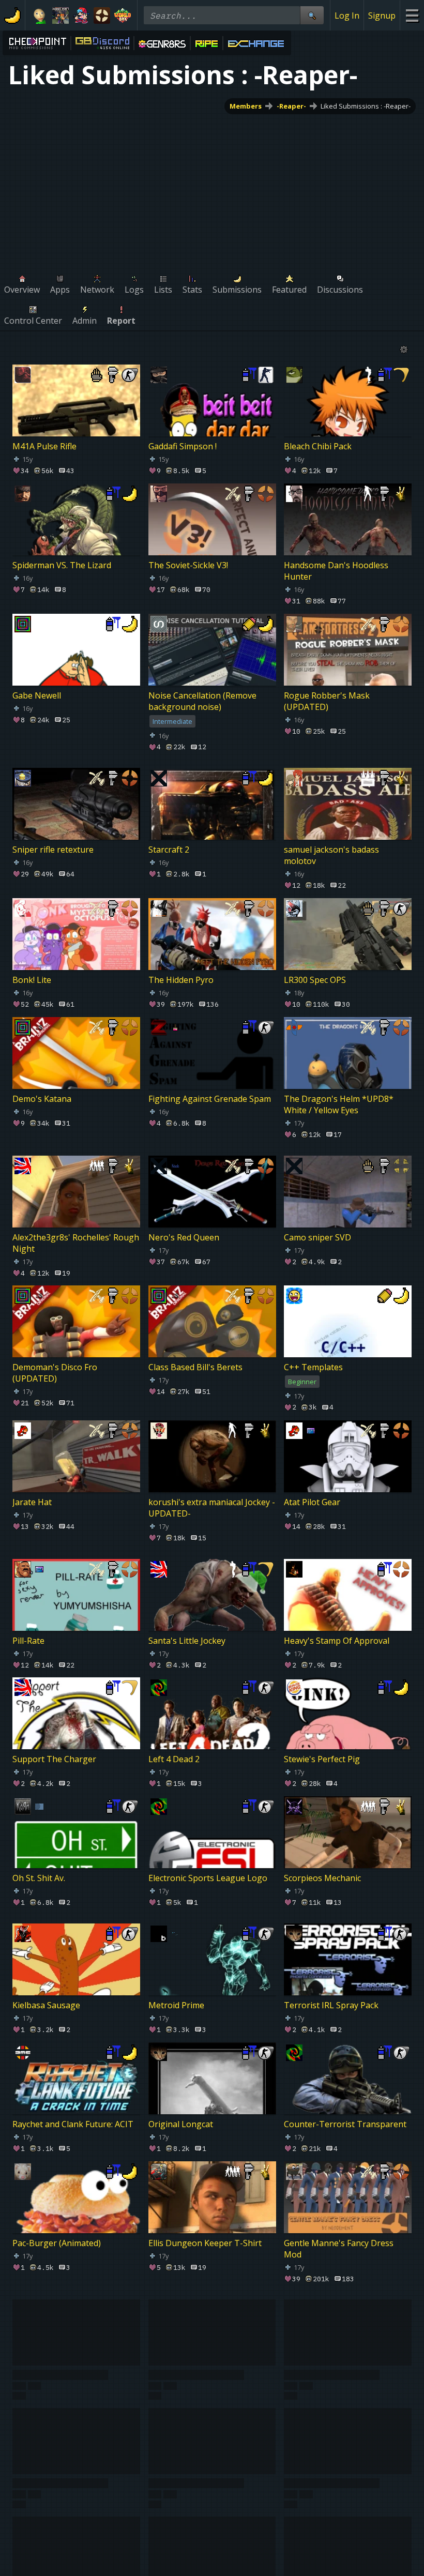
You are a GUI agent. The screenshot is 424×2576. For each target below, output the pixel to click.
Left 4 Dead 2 (174, 1759)
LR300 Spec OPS (315, 980)
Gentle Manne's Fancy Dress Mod (339, 2248)
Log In (347, 16)
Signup (382, 16)
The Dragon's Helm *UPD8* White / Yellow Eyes (339, 1104)
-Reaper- (291, 106)
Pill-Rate (28, 1640)
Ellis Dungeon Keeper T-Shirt (205, 2242)
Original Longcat (181, 2124)
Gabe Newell (37, 695)
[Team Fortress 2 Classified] (102, 16)
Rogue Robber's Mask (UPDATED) (327, 701)
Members (246, 106)
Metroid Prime (176, 2005)
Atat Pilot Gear (312, 1502)
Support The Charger (54, 1759)
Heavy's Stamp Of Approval (337, 1640)
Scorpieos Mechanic (322, 1878)
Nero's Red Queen (184, 1237)
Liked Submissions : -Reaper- (366, 106)
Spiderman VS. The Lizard (62, 565)
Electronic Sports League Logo (208, 1878)
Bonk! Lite (32, 980)
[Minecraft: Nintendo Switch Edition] (60, 16)
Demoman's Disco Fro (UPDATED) (55, 1373)
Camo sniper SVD (317, 1237)
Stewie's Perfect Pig (322, 1759)
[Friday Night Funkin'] (81, 16)
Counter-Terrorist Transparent (345, 2124)
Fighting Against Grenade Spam (210, 1099)
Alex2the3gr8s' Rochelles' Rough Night (76, 1242)
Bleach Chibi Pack (318, 446)
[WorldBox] (123, 16)
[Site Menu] (412, 15)
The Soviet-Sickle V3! (188, 565)
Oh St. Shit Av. (39, 1878)
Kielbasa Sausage (46, 2005)
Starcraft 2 (169, 850)
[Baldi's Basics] (40, 16)
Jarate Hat (32, 1502)
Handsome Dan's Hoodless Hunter (336, 571)
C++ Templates (313, 1367)
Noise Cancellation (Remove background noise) (202, 701)
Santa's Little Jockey (187, 1640)
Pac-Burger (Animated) (57, 2242)
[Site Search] (312, 15)
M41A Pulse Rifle (44, 446)
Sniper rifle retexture (53, 850)
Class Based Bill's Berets (195, 1367)
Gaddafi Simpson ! (183, 446)
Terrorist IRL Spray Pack (331, 2005)
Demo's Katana (42, 1099)
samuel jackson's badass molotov (331, 855)
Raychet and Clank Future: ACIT (73, 2124)
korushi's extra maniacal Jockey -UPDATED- (212, 1508)
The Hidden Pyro (181, 980)
